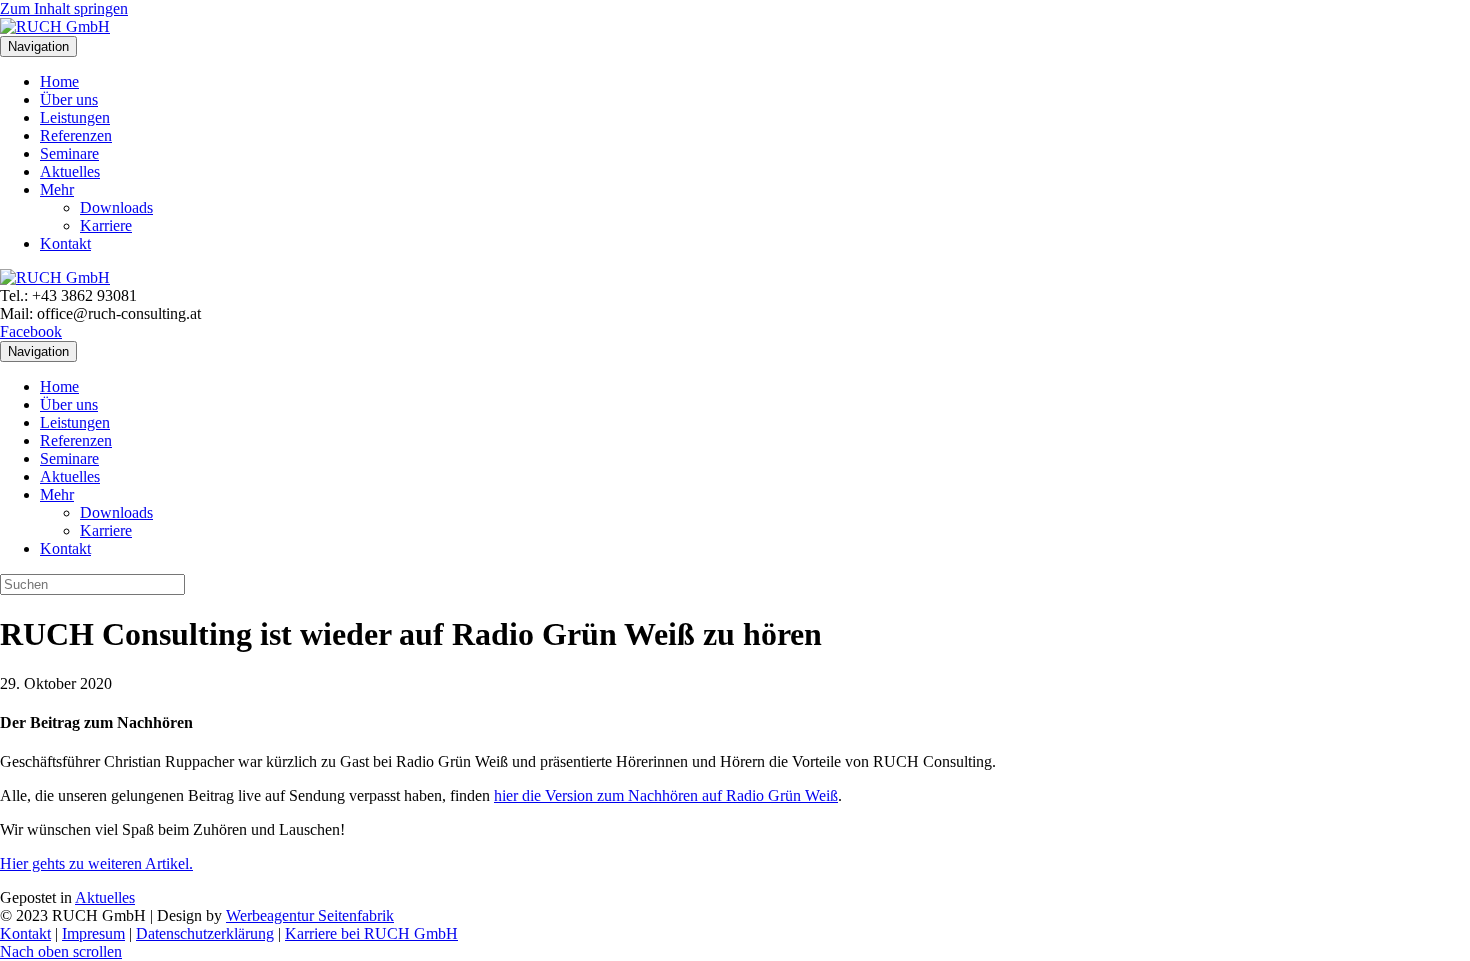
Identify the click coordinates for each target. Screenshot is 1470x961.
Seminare (69, 153)
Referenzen (76, 135)
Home (59, 81)
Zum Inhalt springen (64, 8)
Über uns (69, 99)
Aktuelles (70, 171)
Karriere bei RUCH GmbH (371, 933)
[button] (61, 951)
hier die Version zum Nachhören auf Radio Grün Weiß (666, 795)
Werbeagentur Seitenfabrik (310, 915)
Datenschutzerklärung (205, 933)
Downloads (116, 207)
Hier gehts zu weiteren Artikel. (96, 863)
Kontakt (65, 243)
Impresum (93, 933)
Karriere (106, 225)
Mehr (57, 189)
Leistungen (75, 117)
